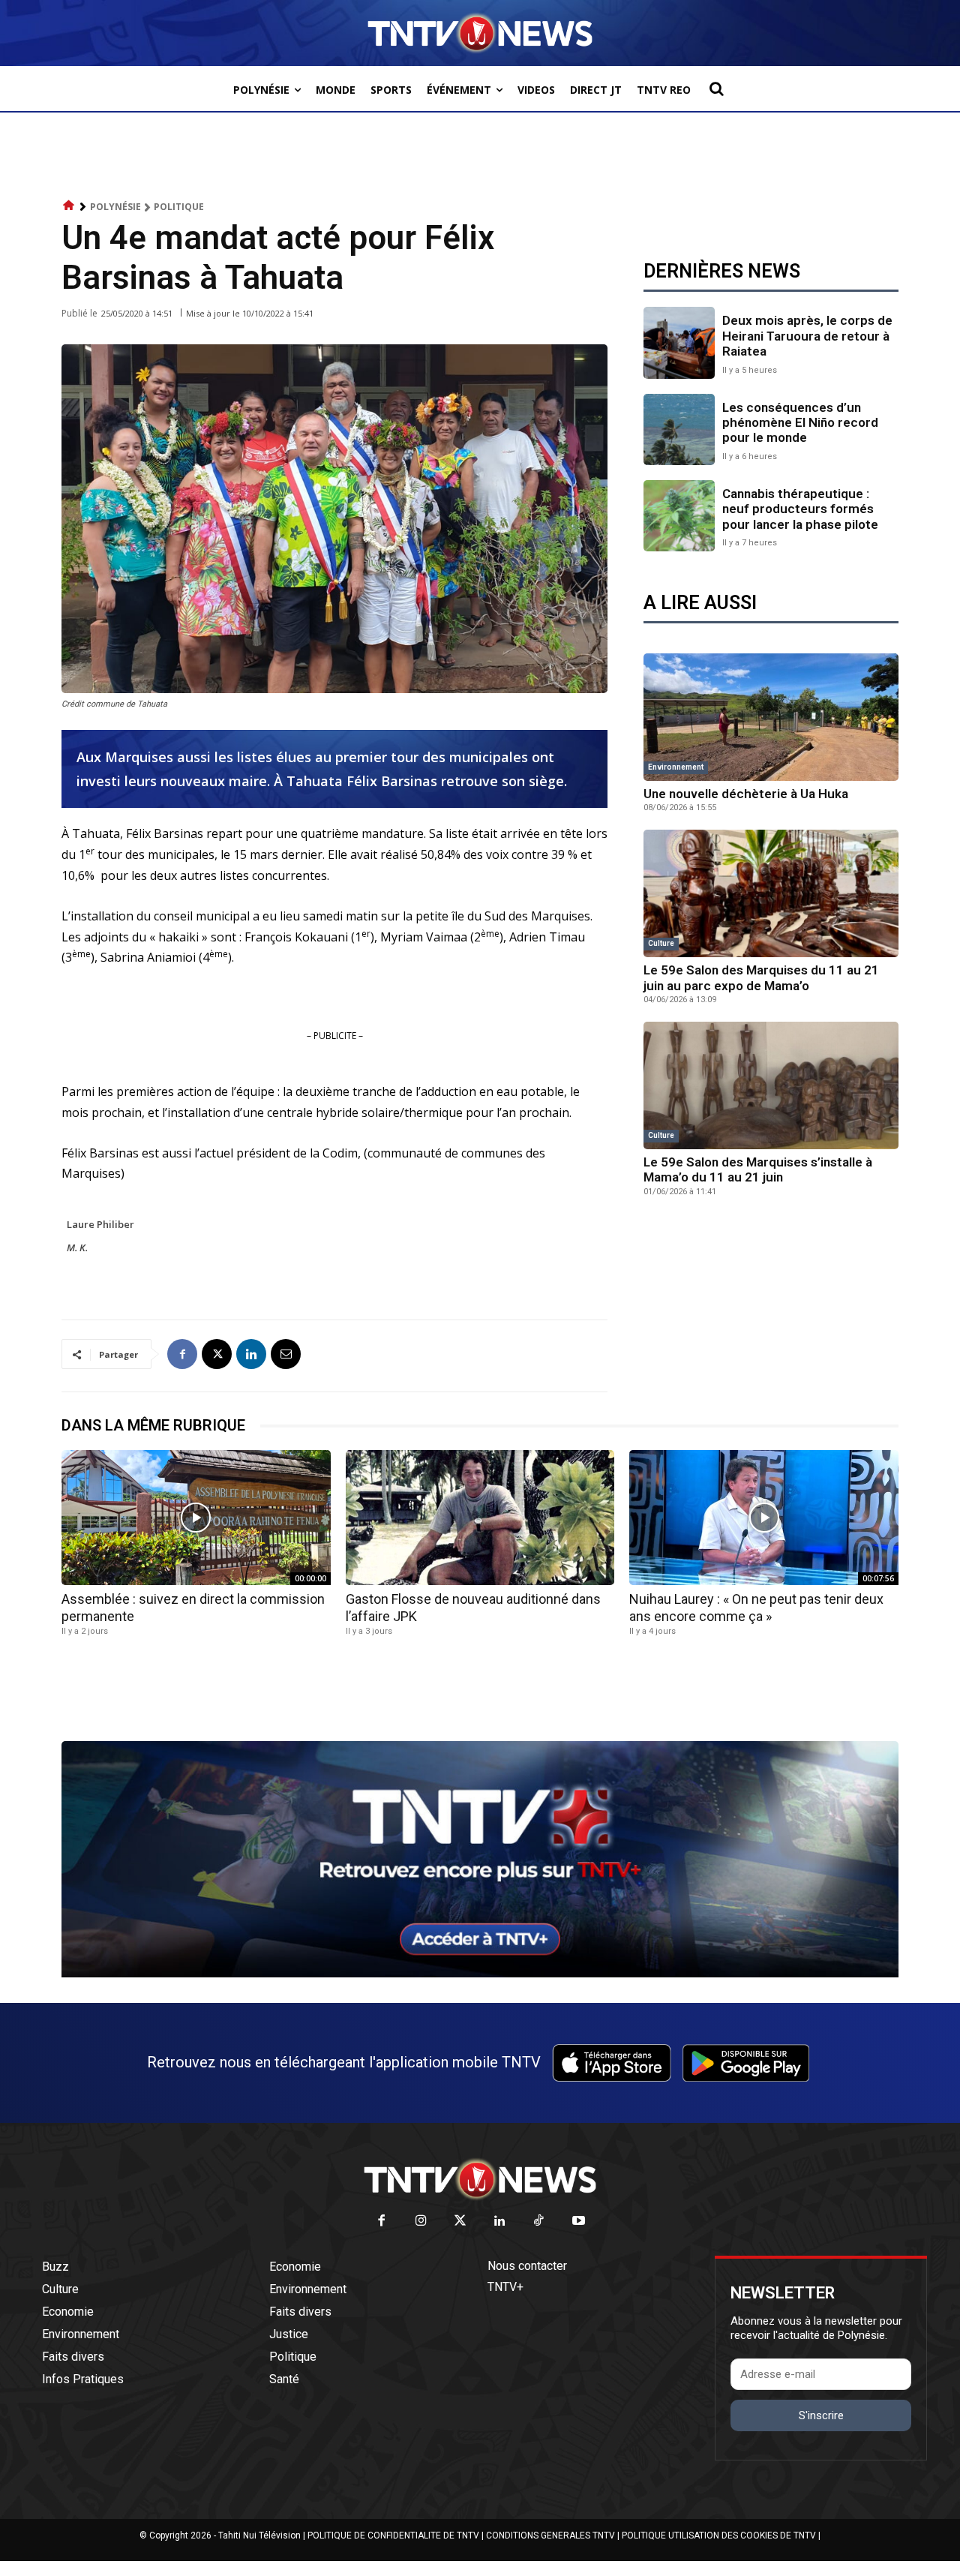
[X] (217, 1354)
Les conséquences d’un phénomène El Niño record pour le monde (800, 423)
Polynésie (115, 207)
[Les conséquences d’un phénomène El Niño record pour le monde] (679, 429)
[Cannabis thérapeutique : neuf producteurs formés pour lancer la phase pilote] (679, 516)
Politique (179, 207)
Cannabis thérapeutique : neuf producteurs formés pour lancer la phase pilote (800, 509)
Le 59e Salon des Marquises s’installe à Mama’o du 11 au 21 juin (758, 1169)
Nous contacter (527, 2266)
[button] (716, 89)
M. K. (77, 1247)
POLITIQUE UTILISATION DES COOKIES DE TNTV (719, 2535)
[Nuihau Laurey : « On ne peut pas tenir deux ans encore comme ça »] (764, 1517)
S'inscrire (821, 2415)
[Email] (286, 1354)
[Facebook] (182, 1354)
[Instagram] (421, 2222)
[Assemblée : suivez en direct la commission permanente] (196, 1517)
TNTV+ (505, 2287)
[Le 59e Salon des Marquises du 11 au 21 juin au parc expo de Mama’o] (771, 893)
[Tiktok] (540, 2222)
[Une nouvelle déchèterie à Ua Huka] (771, 717)
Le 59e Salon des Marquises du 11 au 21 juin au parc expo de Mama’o (761, 977)
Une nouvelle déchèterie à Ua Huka (746, 794)
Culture (661, 943)
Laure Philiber (100, 1224)
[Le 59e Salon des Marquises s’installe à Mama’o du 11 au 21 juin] (771, 1085)
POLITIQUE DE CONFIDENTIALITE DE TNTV (393, 2535)
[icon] (69, 206)
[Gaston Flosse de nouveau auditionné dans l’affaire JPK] (480, 1517)
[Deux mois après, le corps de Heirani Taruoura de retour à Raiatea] (679, 342)
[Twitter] (461, 2222)
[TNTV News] (480, 2179)
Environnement (676, 767)
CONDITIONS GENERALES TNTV (550, 2535)
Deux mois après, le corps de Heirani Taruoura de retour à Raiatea (807, 336)
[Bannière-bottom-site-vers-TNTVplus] (480, 1974)
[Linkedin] (251, 1354)
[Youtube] (579, 2222)
